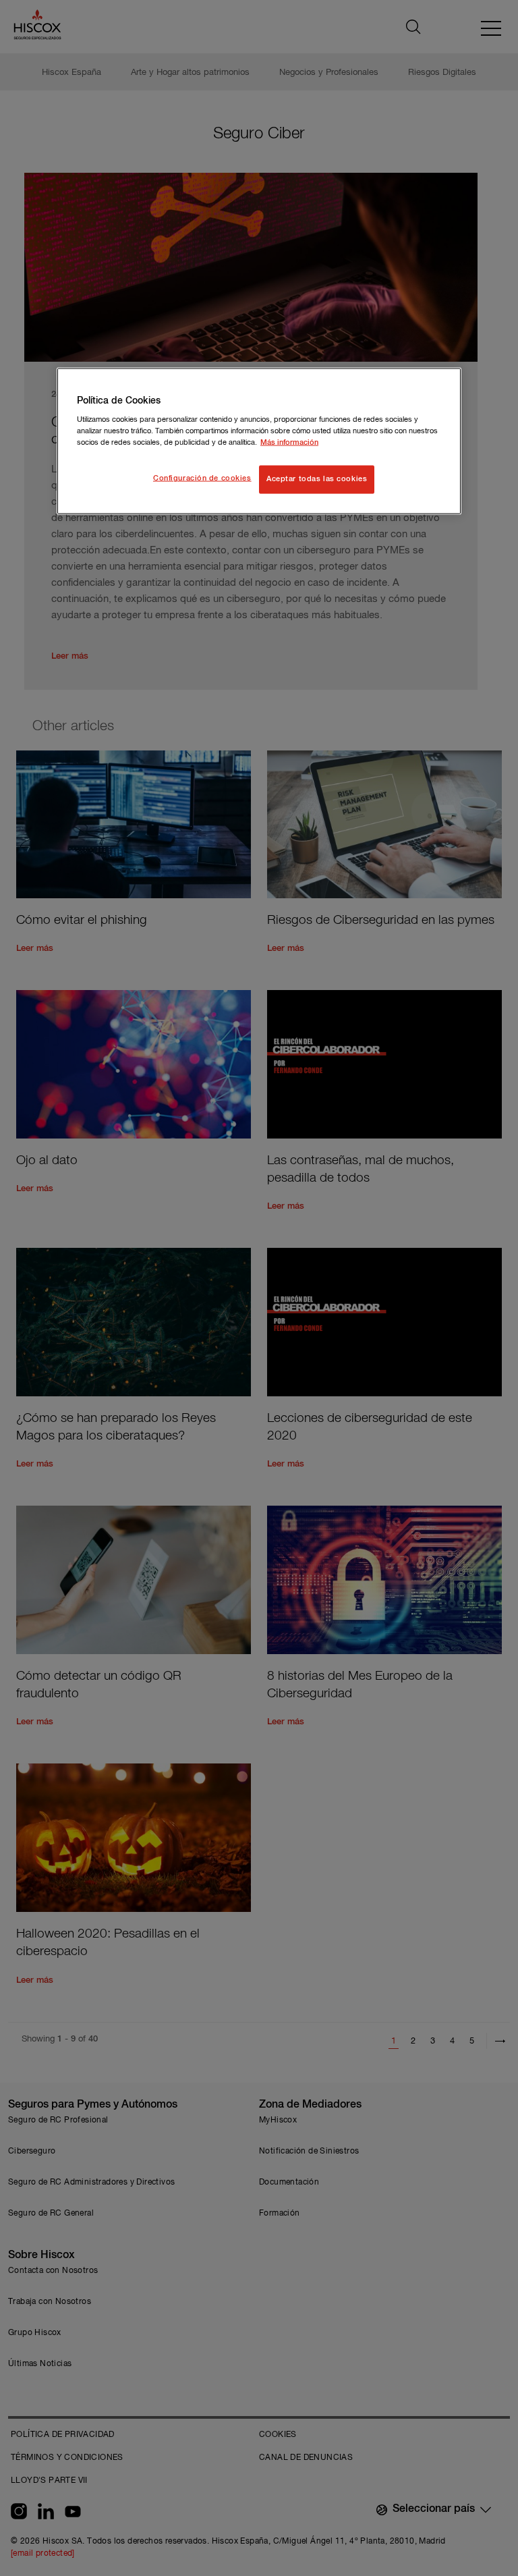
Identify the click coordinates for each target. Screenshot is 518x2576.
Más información (289, 443)
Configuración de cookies (202, 478)
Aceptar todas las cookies (317, 479)
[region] (259, 441)
